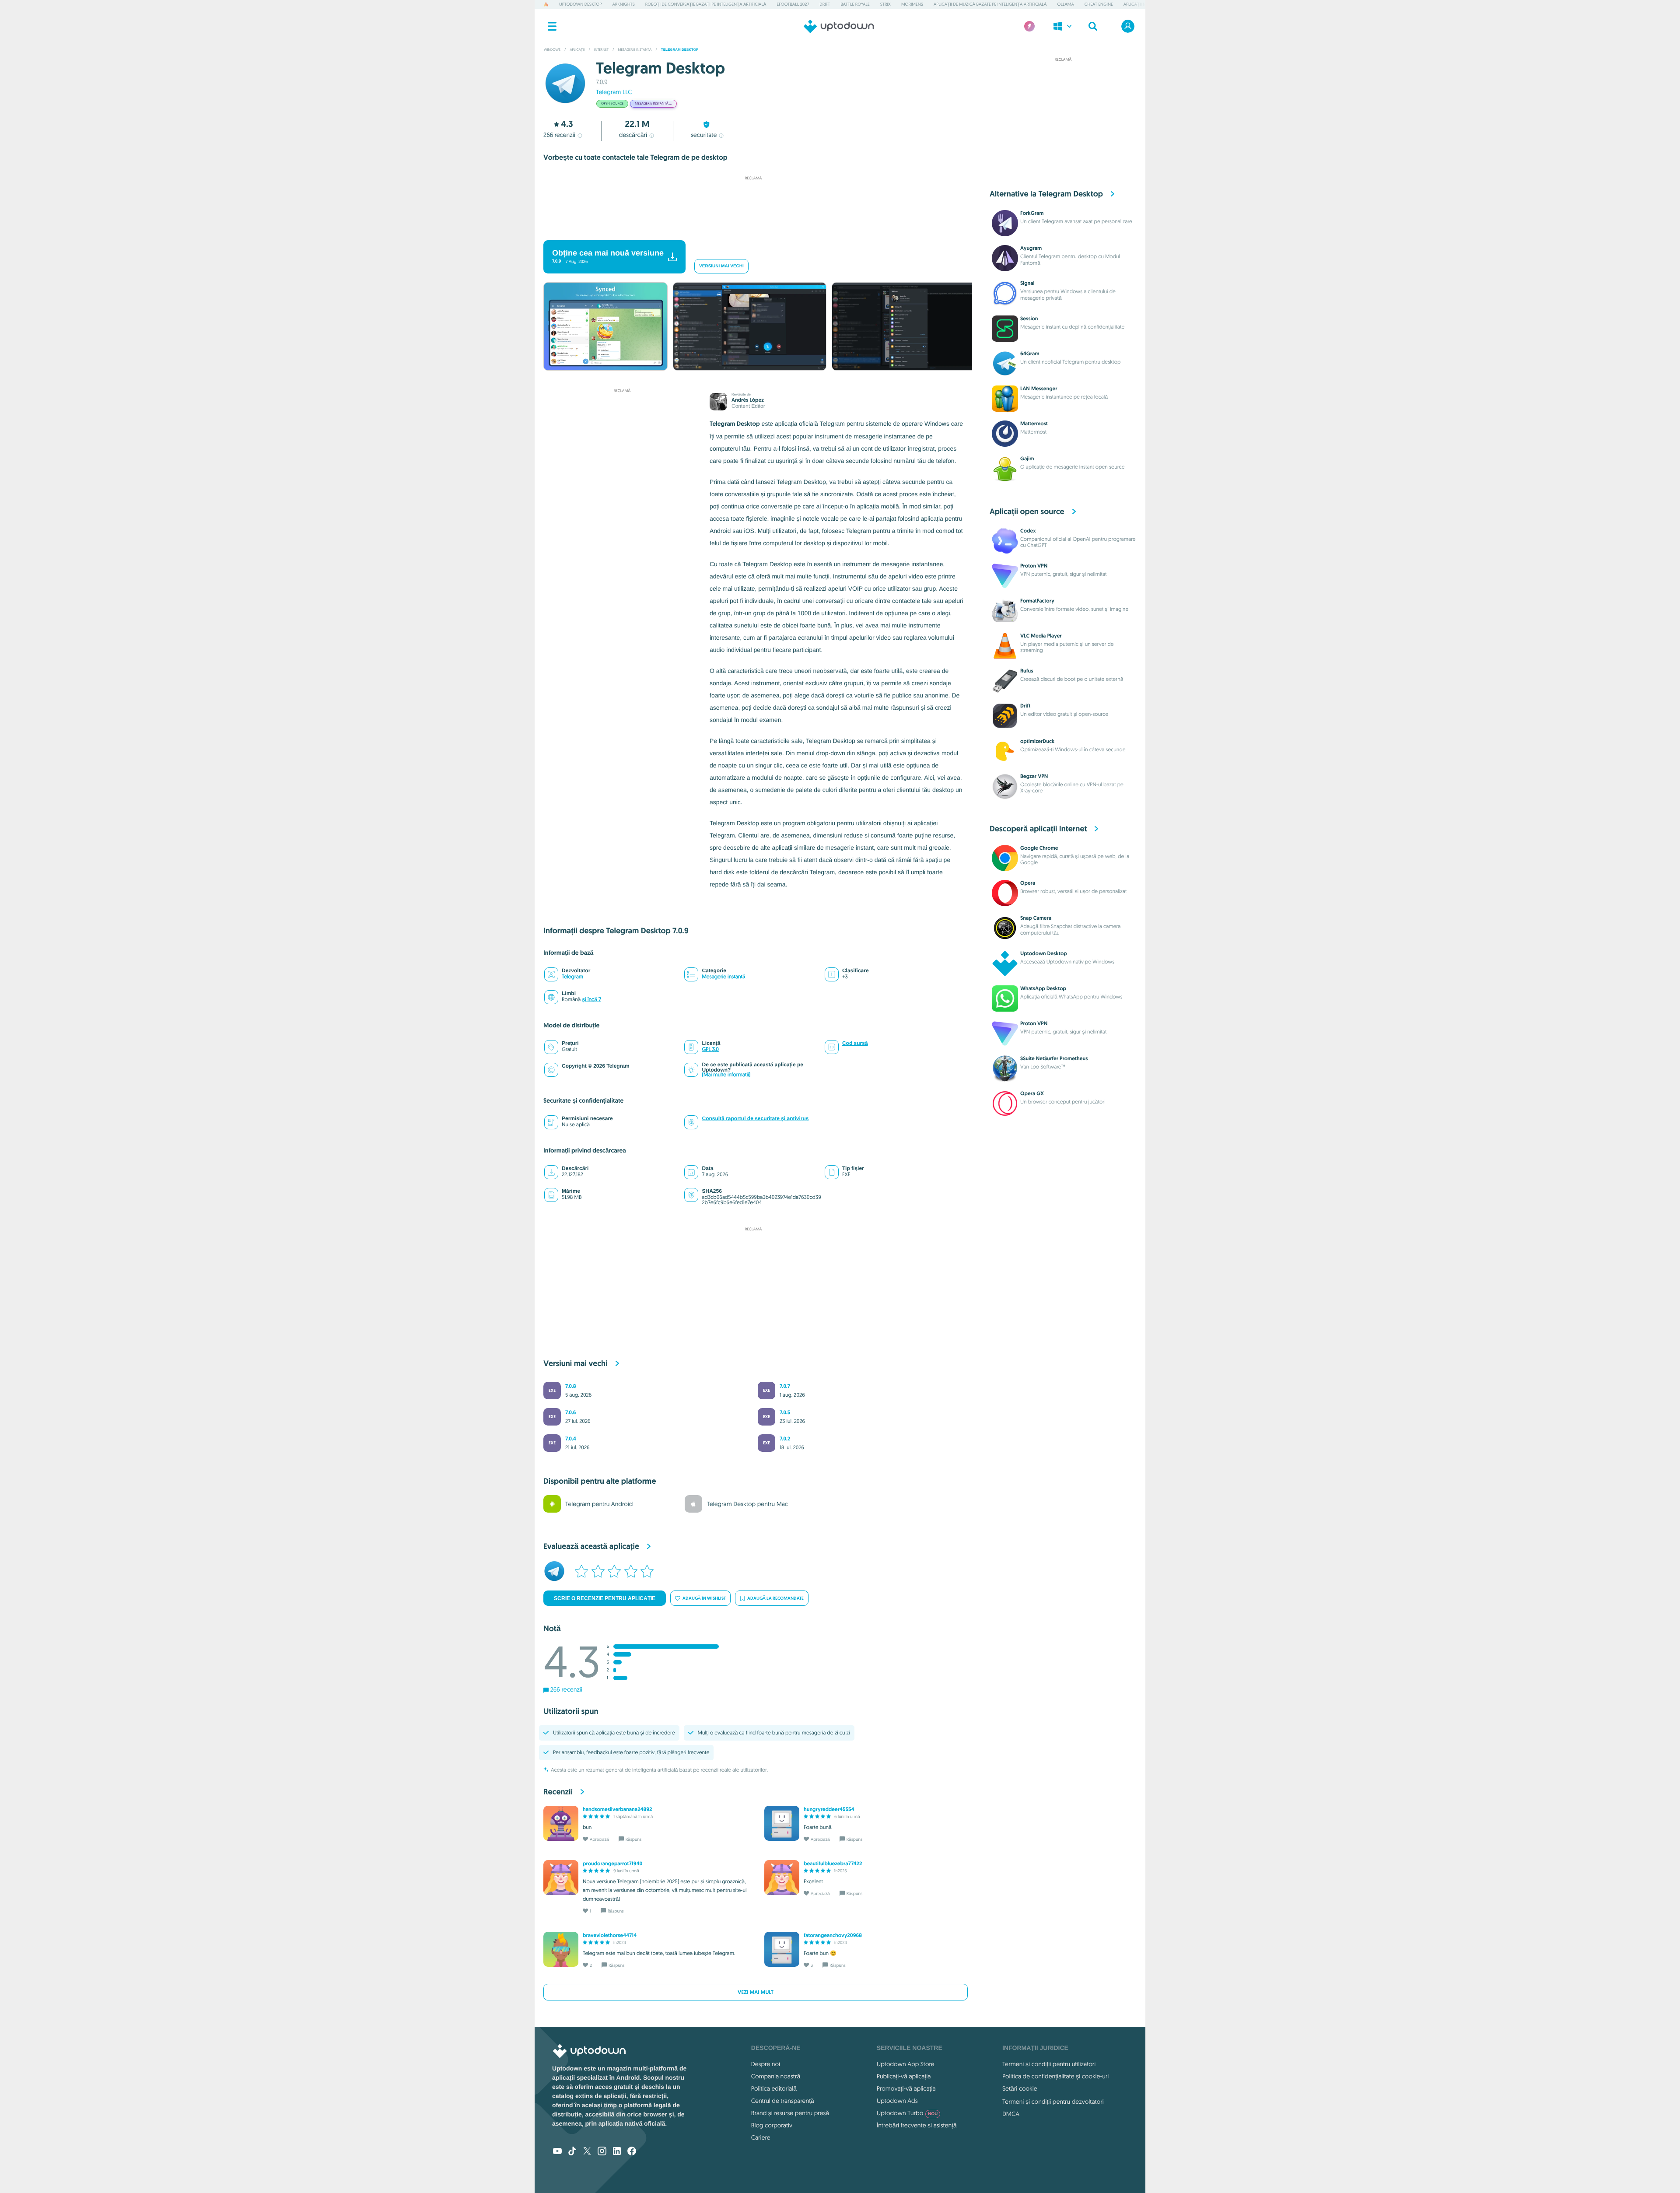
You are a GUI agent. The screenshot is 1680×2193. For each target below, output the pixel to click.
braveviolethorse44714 (610, 1935)
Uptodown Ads (897, 2101)
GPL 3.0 (710, 1049)
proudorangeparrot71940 (612, 1864)
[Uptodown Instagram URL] (602, 2152)
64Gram (1030, 354)
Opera (1028, 883)
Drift (825, 4)
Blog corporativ (772, 2125)
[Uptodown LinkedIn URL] (617, 2152)
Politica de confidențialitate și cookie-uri (1055, 2076)
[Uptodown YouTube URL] (557, 2152)
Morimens (912, 4)
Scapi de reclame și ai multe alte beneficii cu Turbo (749, 229)
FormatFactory (1037, 601)
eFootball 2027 (793, 4)
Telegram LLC (614, 92)
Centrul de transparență (783, 2101)
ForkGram (1032, 213)
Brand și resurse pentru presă (790, 2113)
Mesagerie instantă (723, 977)
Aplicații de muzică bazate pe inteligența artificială (990, 4)
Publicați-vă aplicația (904, 2076)
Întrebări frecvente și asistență (917, 2125)
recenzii (559, 135)
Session (1029, 319)
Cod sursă (855, 1043)
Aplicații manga (1141, 4)
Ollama (1066, 4)
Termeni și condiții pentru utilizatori (1049, 2064)
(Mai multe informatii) (726, 1075)
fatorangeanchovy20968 (833, 1935)
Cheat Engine (1099, 4)
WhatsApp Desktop (1043, 988)
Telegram (572, 977)
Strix (885, 4)
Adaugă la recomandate (775, 1598)
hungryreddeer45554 (829, 1809)
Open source (612, 104)
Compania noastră (776, 2076)
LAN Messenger (1039, 389)
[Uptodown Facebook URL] (632, 2152)
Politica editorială (774, 2088)
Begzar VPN (1034, 776)
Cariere (761, 2137)
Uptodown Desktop (580, 4)
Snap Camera (1036, 918)
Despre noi (766, 2064)
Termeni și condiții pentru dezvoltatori (1053, 2102)
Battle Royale (855, 4)
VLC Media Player (1041, 636)
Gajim (1027, 459)
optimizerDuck (1037, 741)
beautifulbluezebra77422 (833, 1864)
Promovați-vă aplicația (906, 2088)
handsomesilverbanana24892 (617, 1809)
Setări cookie (1020, 2088)
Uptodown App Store (906, 2064)
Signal (1027, 283)
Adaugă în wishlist (704, 1598)
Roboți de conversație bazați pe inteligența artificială (706, 4)
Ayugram (1031, 248)
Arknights (623, 4)
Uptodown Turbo (907, 2113)
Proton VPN (1034, 566)
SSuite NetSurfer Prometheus (1054, 1058)
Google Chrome (1039, 848)
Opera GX (1032, 1093)
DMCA (1011, 2114)
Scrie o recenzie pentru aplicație (605, 1598)
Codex (1028, 531)
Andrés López (748, 400)
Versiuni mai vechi (721, 266)
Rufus (1027, 671)
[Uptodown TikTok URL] (572, 2152)
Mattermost (1034, 424)
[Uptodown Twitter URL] (587, 2152)
